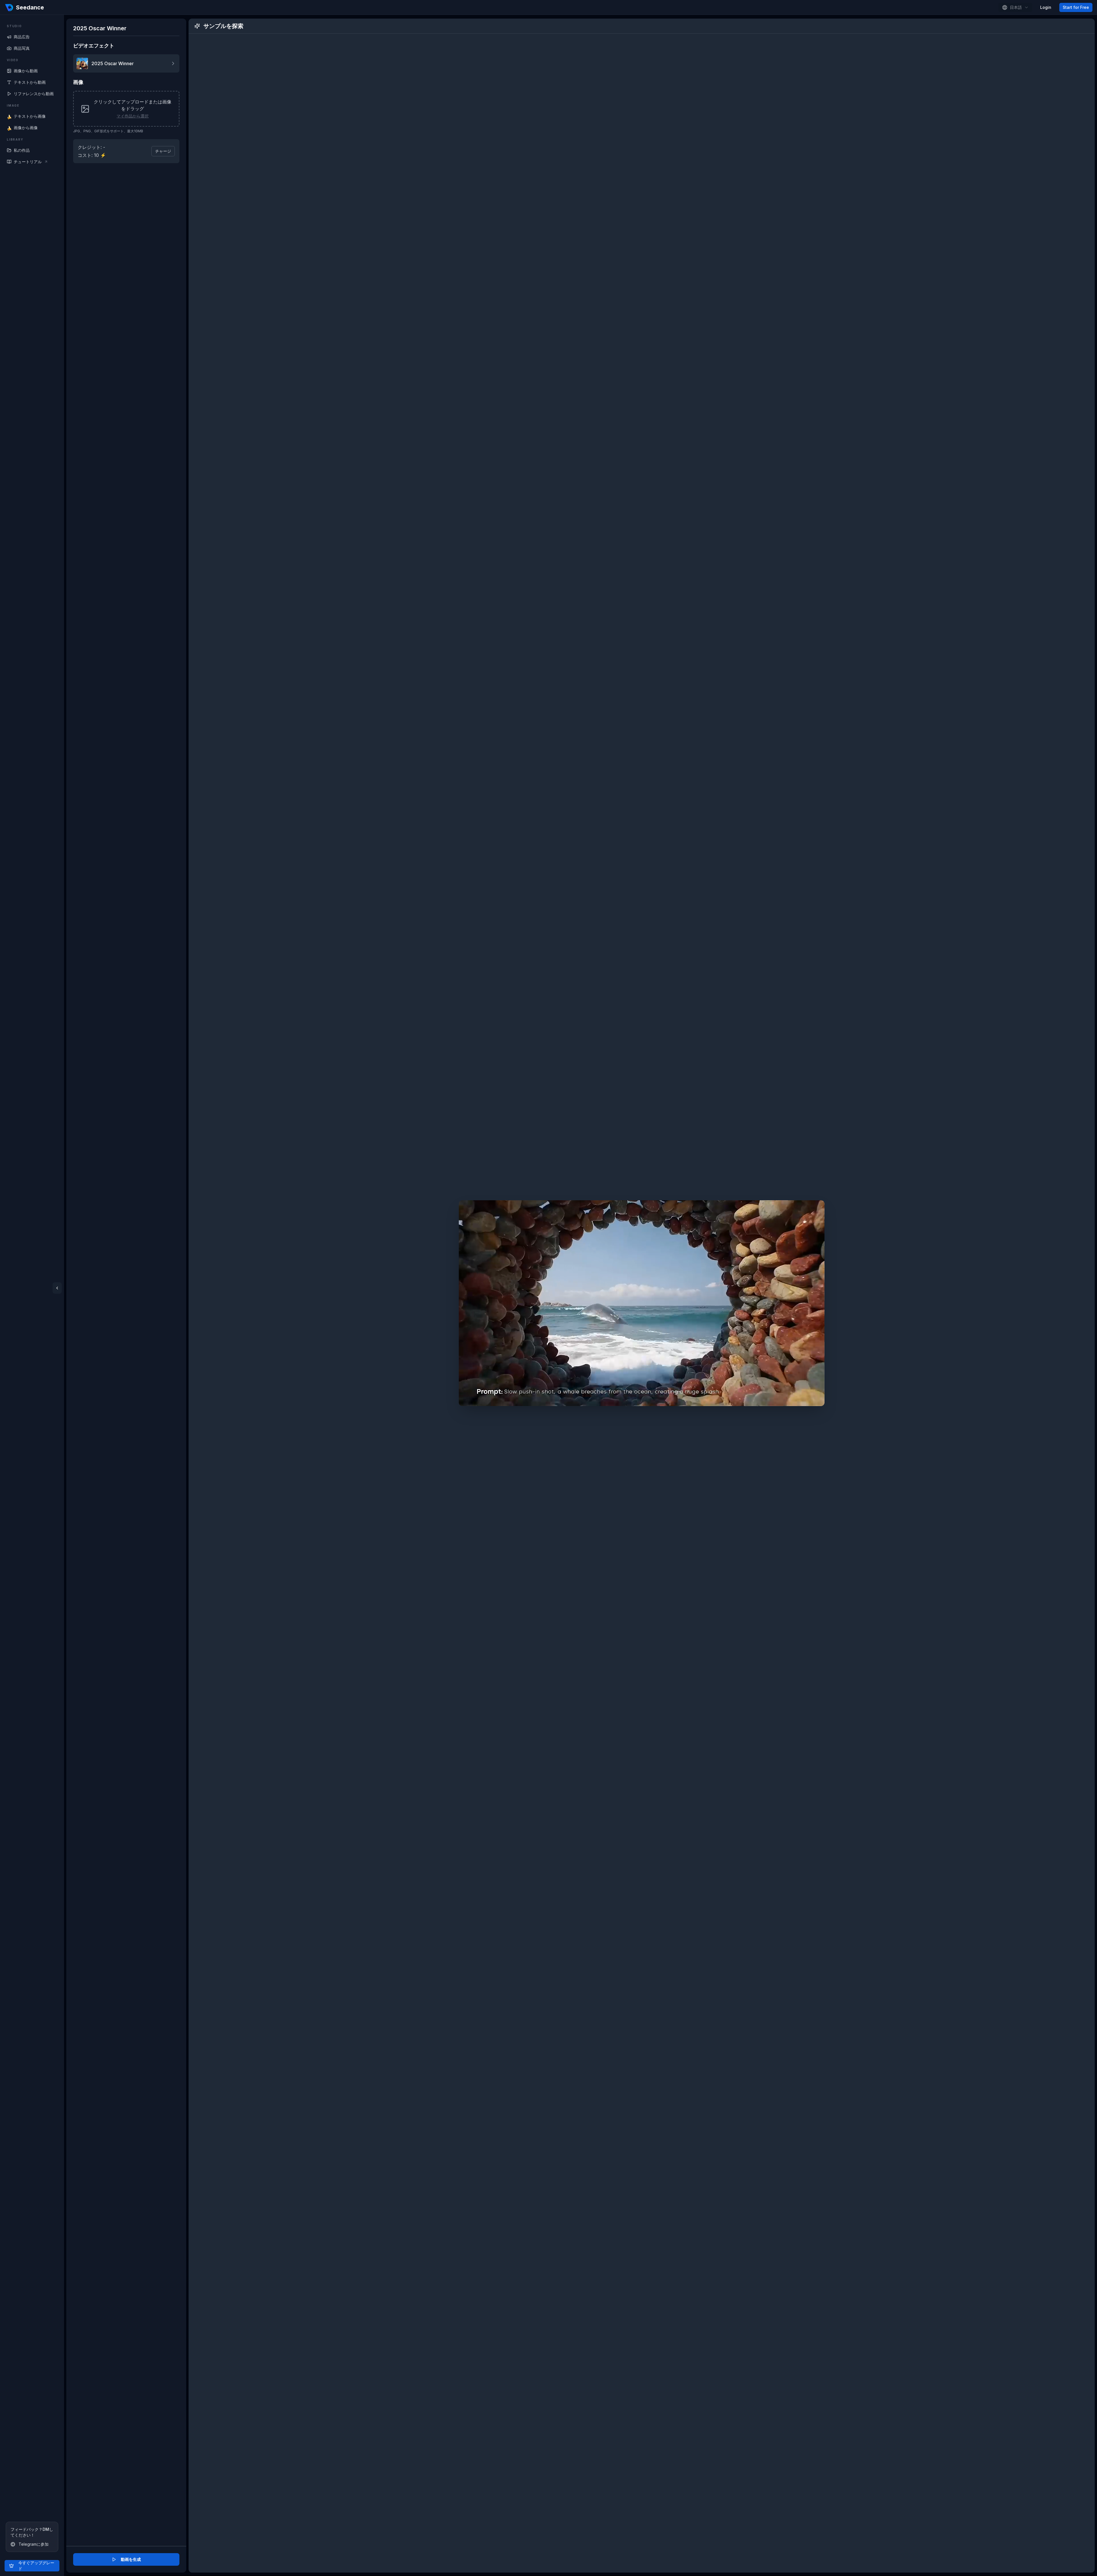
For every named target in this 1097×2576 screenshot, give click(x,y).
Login (1046, 7)
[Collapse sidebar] (57, 1288)
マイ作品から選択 (133, 116)
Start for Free (1076, 7)
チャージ (163, 151)
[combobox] (1015, 7)
